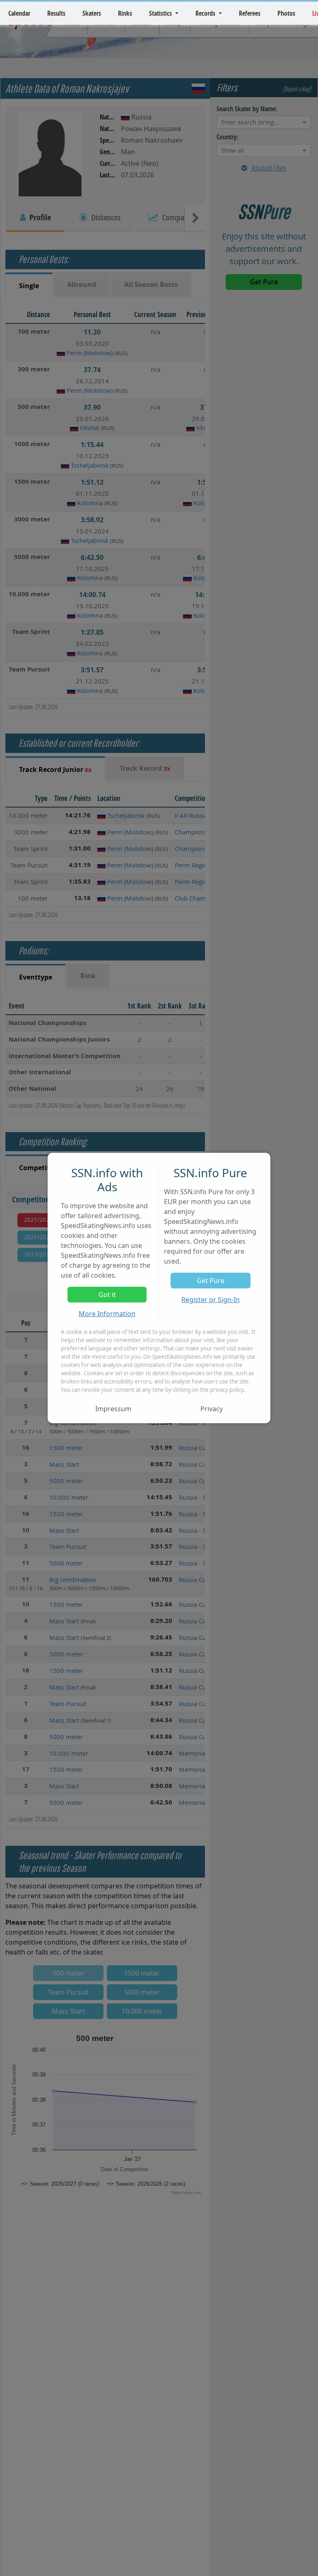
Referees (250, 13)
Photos (286, 13)
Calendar (19, 13)
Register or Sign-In (211, 1300)
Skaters (92, 13)
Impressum (113, 1409)
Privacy (212, 1409)
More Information (107, 1314)
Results (56, 13)
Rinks (125, 13)
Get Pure (211, 1281)
